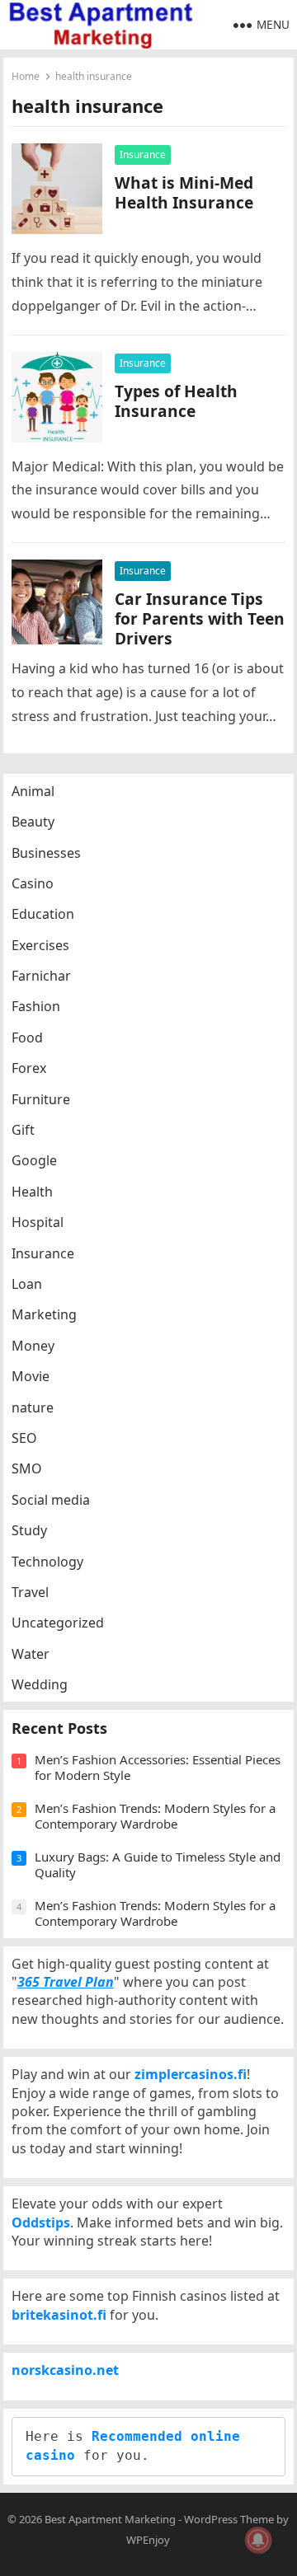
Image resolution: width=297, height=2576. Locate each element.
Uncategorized (58, 1623)
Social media (51, 1500)
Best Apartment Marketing (110, 2519)
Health (32, 1192)
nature (33, 1407)
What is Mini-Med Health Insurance (184, 192)
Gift (23, 1130)
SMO (27, 1468)
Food (27, 1037)
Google (34, 1160)
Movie (31, 1376)
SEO (24, 1438)
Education (43, 914)
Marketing (44, 1314)
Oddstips (41, 2222)
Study (29, 1530)
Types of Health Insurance (176, 401)
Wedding (40, 1684)
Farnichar (41, 976)
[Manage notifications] (258, 2540)
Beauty (33, 822)
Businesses (46, 853)
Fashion (36, 1006)
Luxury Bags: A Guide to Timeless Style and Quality (158, 1865)
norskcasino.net (65, 2370)
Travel (30, 1592)
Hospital (38, 1222)
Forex (29, 1068)
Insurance (143, 155)
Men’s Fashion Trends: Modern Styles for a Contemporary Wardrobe (155, 1816)
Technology (47, 1562)
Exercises (40, 945)
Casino (33, 883)
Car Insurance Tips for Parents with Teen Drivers (200, 618)
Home (26, 76)
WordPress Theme (229, 2519)
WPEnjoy (148, 2540)
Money (33, 1346)
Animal (33, 791)
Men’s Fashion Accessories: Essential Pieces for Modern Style (158, 1768)
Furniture (41, 1099)
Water (31, 1654)
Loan (27, 1284)
